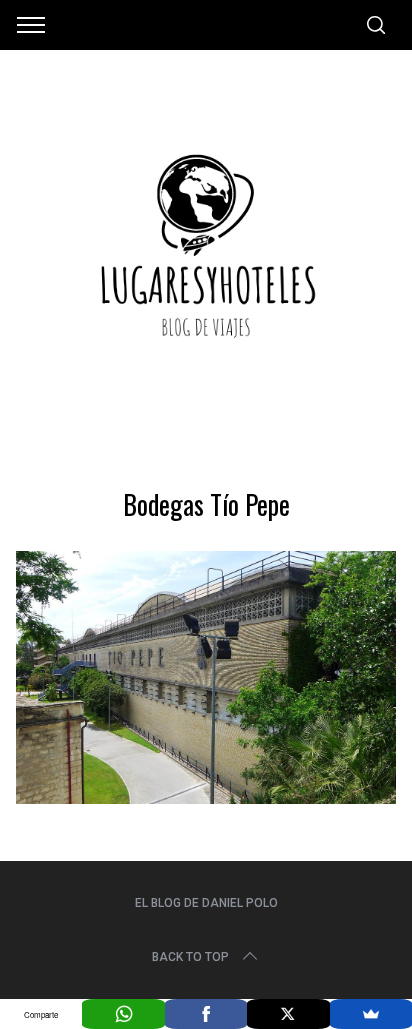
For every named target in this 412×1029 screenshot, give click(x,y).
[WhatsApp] (123, 1014)
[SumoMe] (371, 1014)
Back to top (190, 957)
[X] (288, 1014)
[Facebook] (206, 1014)
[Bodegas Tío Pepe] (205, 797)
